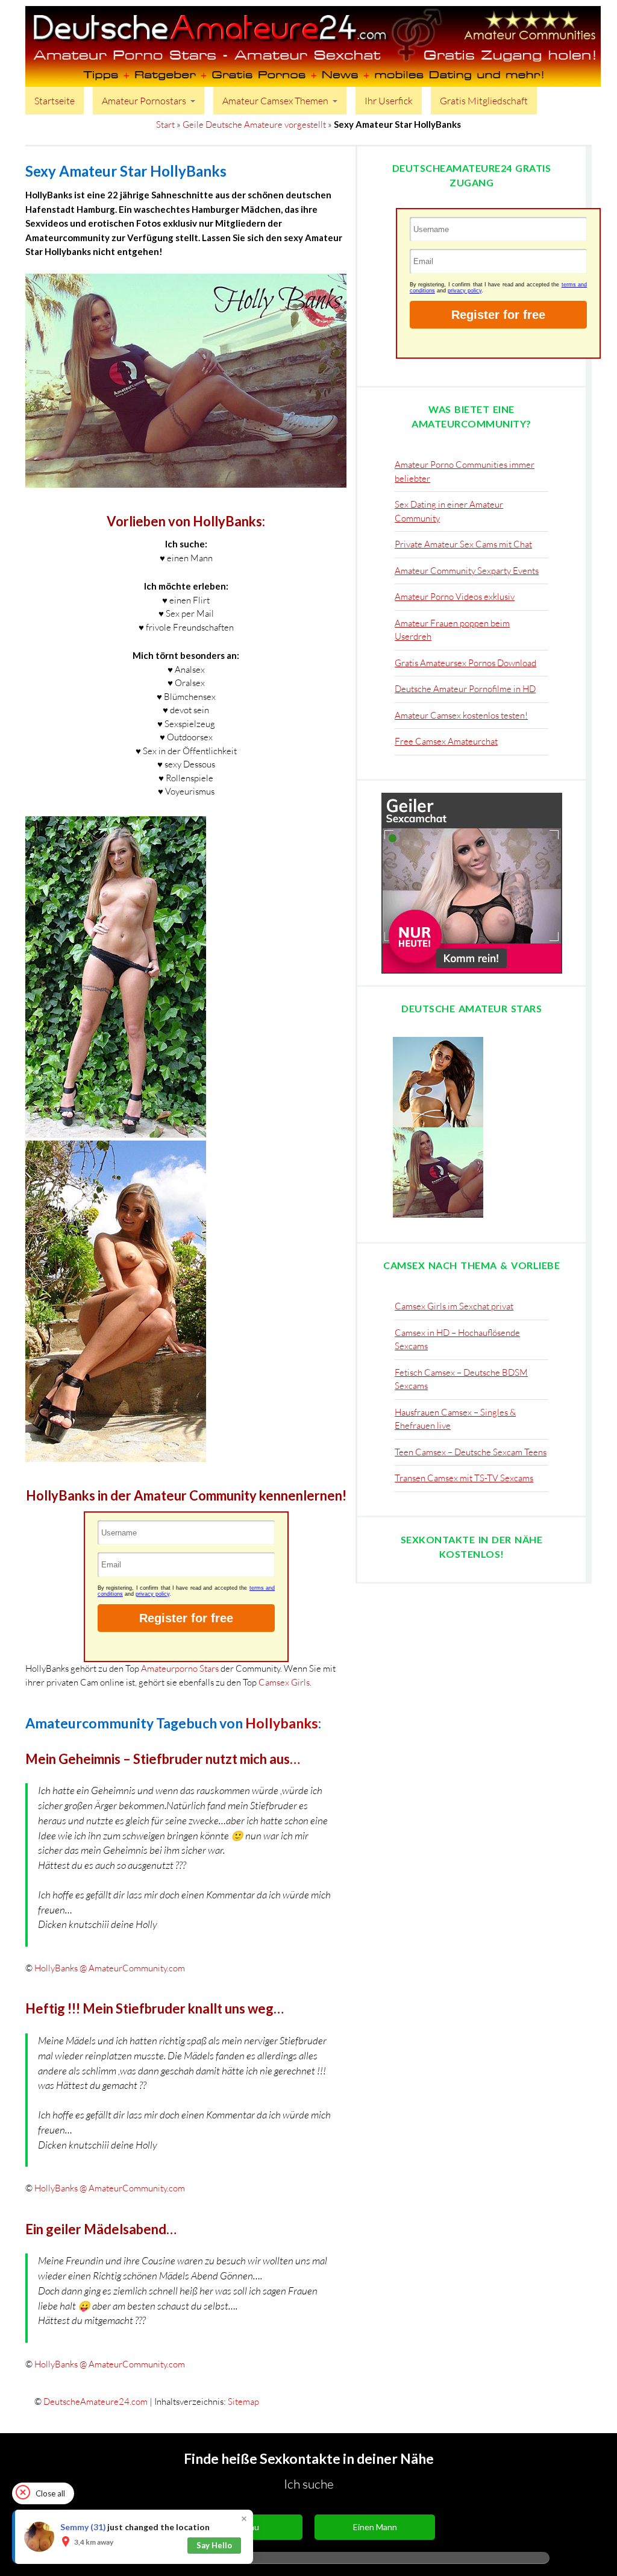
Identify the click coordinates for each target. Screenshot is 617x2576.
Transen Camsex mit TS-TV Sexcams (464, 1659)
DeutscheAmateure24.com (96, 2401)
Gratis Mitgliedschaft (484, 101)
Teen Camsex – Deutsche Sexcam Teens (471, 1633)
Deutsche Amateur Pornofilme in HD (465, 689)
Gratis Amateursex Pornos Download (465, 663)
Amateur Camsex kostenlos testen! (461, 715)
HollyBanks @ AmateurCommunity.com (110, 1968)
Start (165, 124)
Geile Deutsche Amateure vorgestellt (254, 124)
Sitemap (243, 2401)
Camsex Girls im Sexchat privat (454, 1487)
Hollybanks (282, 1723)
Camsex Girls (284, 1682)
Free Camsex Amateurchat (446, 741)
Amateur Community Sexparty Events (467, 571)
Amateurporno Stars (180, 1668)
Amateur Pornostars (144, 101)
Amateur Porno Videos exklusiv (455, 597)
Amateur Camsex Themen (275, 101)
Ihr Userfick (389, 101)
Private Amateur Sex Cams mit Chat (463, 544)
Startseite (55, 101)
